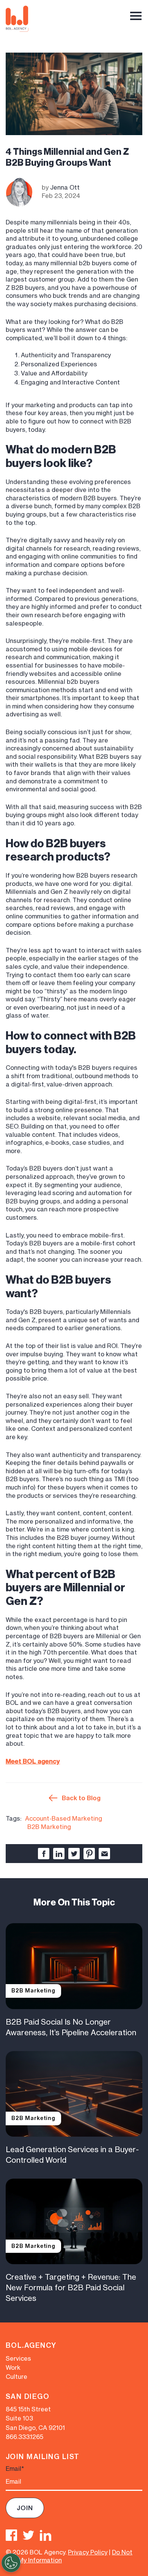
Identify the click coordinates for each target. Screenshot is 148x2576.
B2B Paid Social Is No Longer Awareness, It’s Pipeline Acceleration (71, 2027)
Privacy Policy (88, 2552)
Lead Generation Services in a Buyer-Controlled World (72, 2155)
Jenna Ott (65, 187)
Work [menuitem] (13, 2367)
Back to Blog (81, 1798)
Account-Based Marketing (64, 1818)
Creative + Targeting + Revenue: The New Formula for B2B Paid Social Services (71, 2287)
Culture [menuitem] (17, 2377)
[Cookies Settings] (11, 2563)
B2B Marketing (49, 1827)
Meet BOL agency (33, 1761)
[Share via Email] (104, 1854)
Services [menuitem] (18, 2358)
